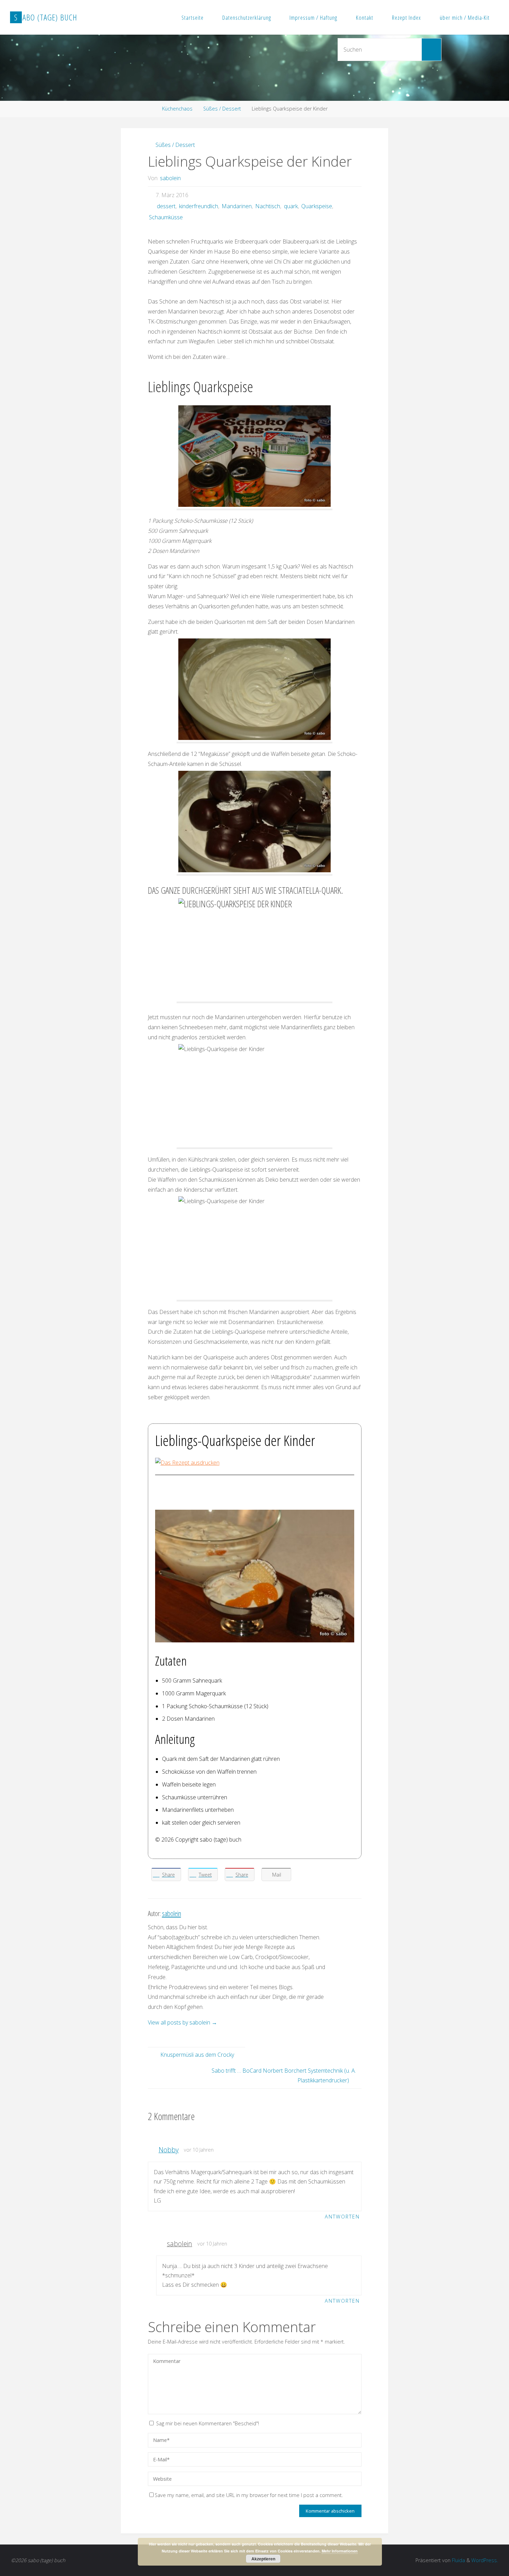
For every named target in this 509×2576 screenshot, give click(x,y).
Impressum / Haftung (313, 17)
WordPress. (485, 2560)
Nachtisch (268, 206)
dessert (166, 206)
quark (291, 206)
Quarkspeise (317, 206)
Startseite (193, 17)
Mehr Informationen (340, 2551)
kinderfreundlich (199, 206)
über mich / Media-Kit (465, 17)
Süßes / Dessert (222, 109)
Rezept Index (407, 17)
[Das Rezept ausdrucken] (187, 1462)
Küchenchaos (177, 109)
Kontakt (365, 17)
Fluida (458, 2560)
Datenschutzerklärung (247, 17)
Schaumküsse (166, 217)
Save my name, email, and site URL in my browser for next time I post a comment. (249, 2495)
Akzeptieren (263, 2559)
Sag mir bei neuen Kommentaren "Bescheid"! (208, 2423)
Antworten (342, 2217)
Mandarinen (237, 206)
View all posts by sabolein (182, 2022)
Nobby (169, 2150)
